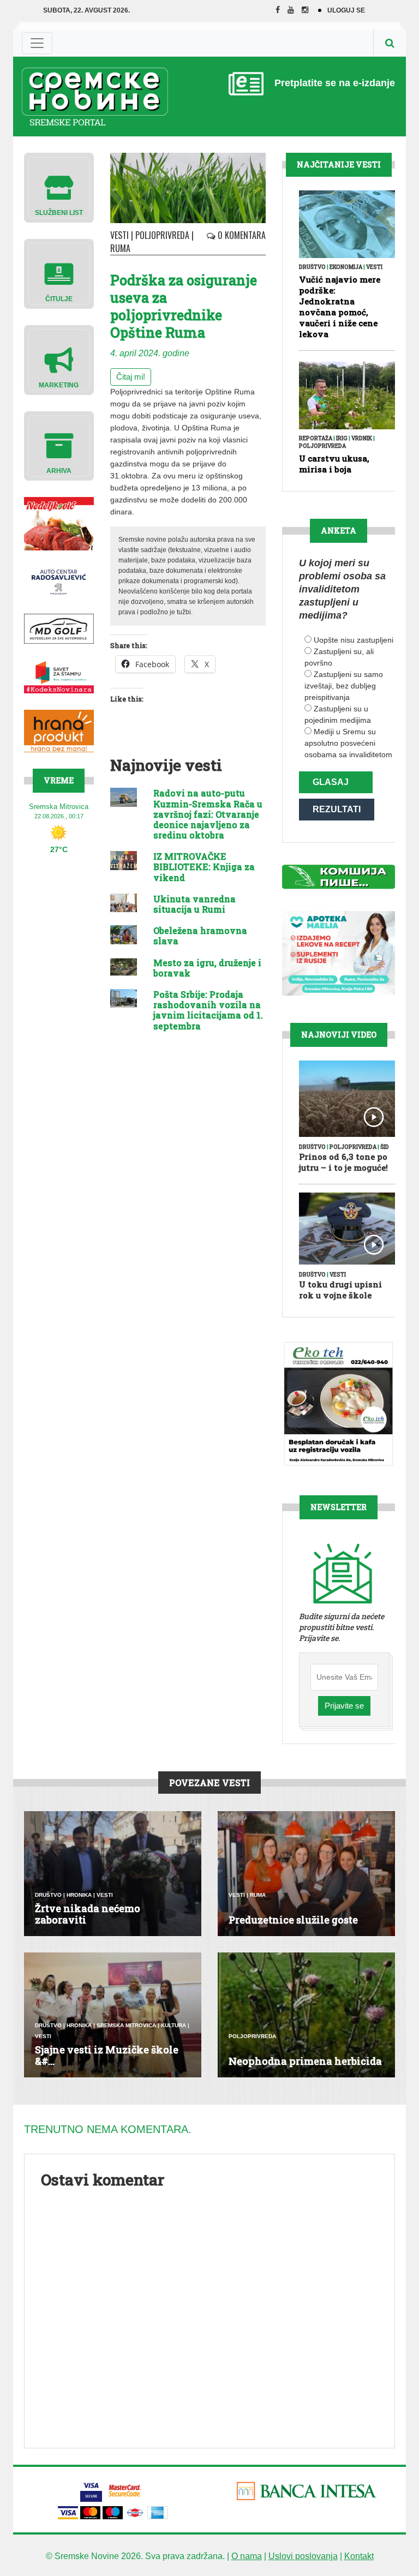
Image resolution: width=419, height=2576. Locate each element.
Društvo (312, 267)
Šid (385, 1147)
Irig (342, 438)
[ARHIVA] (59, 445)
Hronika (79, 1895)
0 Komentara (241, 235)
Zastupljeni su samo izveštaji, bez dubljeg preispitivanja (344, 686)
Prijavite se (344, 1706)
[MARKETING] (59, 359)
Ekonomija (346, 267)
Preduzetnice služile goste (293, 1920)
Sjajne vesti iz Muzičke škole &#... (107, 2056)
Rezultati (337, 809)
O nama (247, 2556)
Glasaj (331, 782)
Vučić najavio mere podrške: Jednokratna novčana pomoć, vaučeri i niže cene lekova (340, 307)
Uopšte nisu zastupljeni (354, 640)
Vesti (119, 235)
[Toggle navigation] (37, 43)
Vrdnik (362, 438)
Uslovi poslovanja (303, 2556)
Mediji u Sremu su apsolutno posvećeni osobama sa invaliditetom (348, 743)
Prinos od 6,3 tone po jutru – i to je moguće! (343, 1162)
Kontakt (359, 2556)
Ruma (120, 248)
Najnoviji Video (339, 1035)
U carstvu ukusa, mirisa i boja (334, 464)
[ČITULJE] (59, 273)
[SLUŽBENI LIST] (59, 187)
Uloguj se (346, 10)
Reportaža (316, 438)
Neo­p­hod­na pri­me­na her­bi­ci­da (305, 2061)
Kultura (173, 2025)
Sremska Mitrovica (126, 2025)
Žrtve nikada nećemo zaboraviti (88, 1914)
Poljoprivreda (162, 235)
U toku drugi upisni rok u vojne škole (340, 1290)
